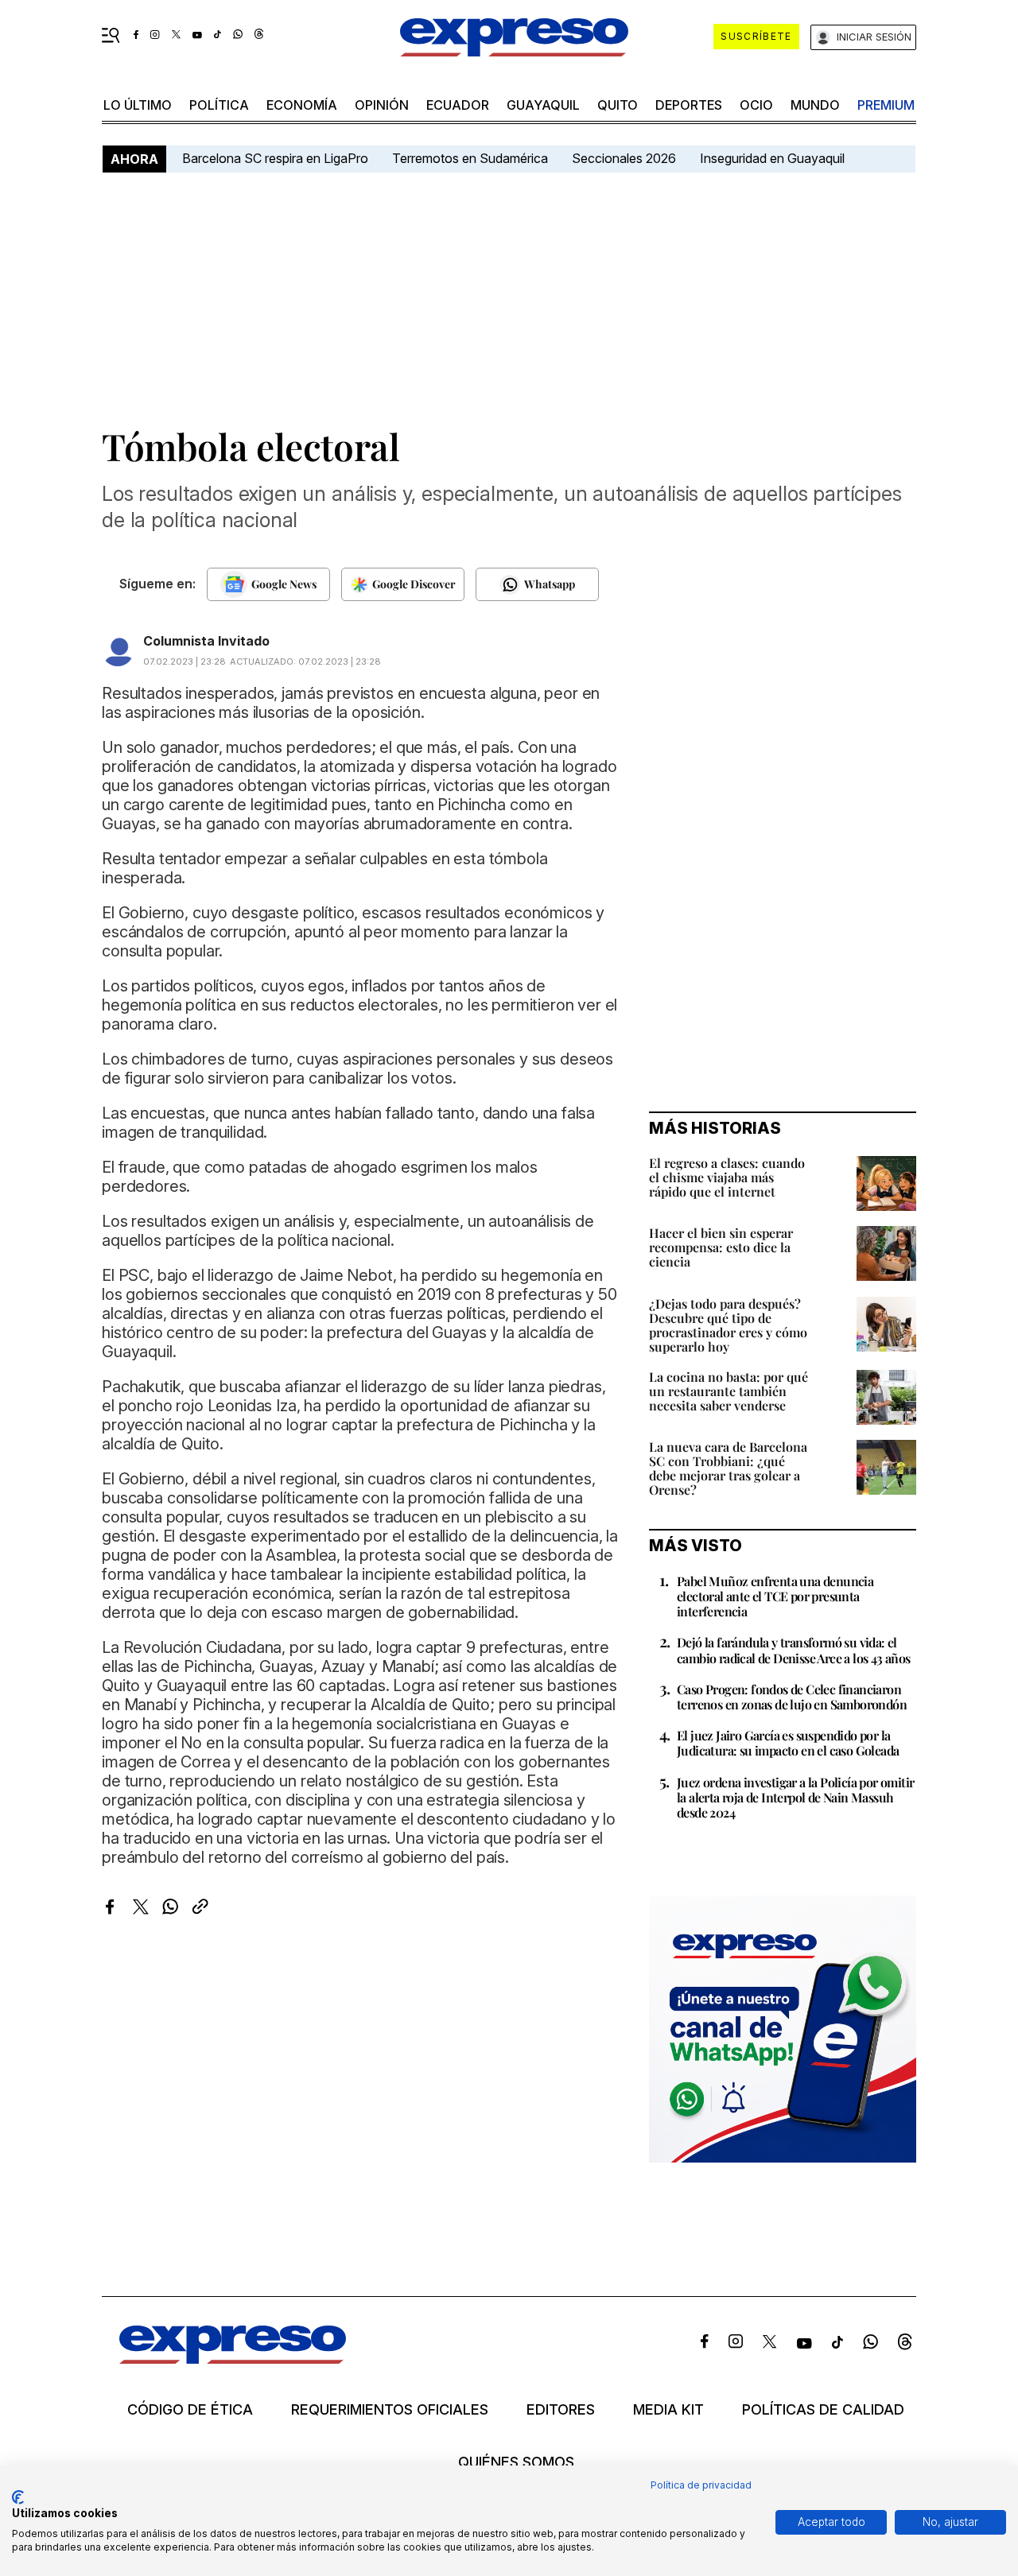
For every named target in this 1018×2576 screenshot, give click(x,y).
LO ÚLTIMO (138, 105)
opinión (382, 105)
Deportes (689, 105)
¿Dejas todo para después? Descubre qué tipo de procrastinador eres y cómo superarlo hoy (728, 1325)
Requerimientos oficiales (390, 2410)
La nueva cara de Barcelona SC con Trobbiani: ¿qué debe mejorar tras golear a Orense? (728, 1468)
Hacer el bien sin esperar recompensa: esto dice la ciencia (721, 1247)
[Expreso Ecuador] (233, 2359)
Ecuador (458, 105)
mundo (815, 105)
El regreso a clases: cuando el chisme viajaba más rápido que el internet (727, 1177)
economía (302, 105)
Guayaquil (543, 105)
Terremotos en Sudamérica (470, 158)
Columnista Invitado (206, 641)
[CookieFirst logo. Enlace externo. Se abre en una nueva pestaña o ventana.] (18, 2497)
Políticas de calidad (823, 2410)
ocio (756, 105)
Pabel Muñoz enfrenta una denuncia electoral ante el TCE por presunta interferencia (775, 1596)
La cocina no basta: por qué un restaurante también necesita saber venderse (729, 1391)
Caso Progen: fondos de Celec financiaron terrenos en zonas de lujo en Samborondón (792, 1697)
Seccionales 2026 (624, 158)
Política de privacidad (701, 2485)
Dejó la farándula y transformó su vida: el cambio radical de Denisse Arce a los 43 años (794, 1650)
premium (886, 105)
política (219, 105)
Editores (561, 2410)
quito (618, 105)
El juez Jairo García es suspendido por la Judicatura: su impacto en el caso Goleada (788, 1743)
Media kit (668, 2410)
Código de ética (190, 2410)
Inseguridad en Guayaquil (772, 158)
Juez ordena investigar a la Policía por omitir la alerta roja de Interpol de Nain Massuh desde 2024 (795, 1797)
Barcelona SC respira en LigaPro (275, 158)
